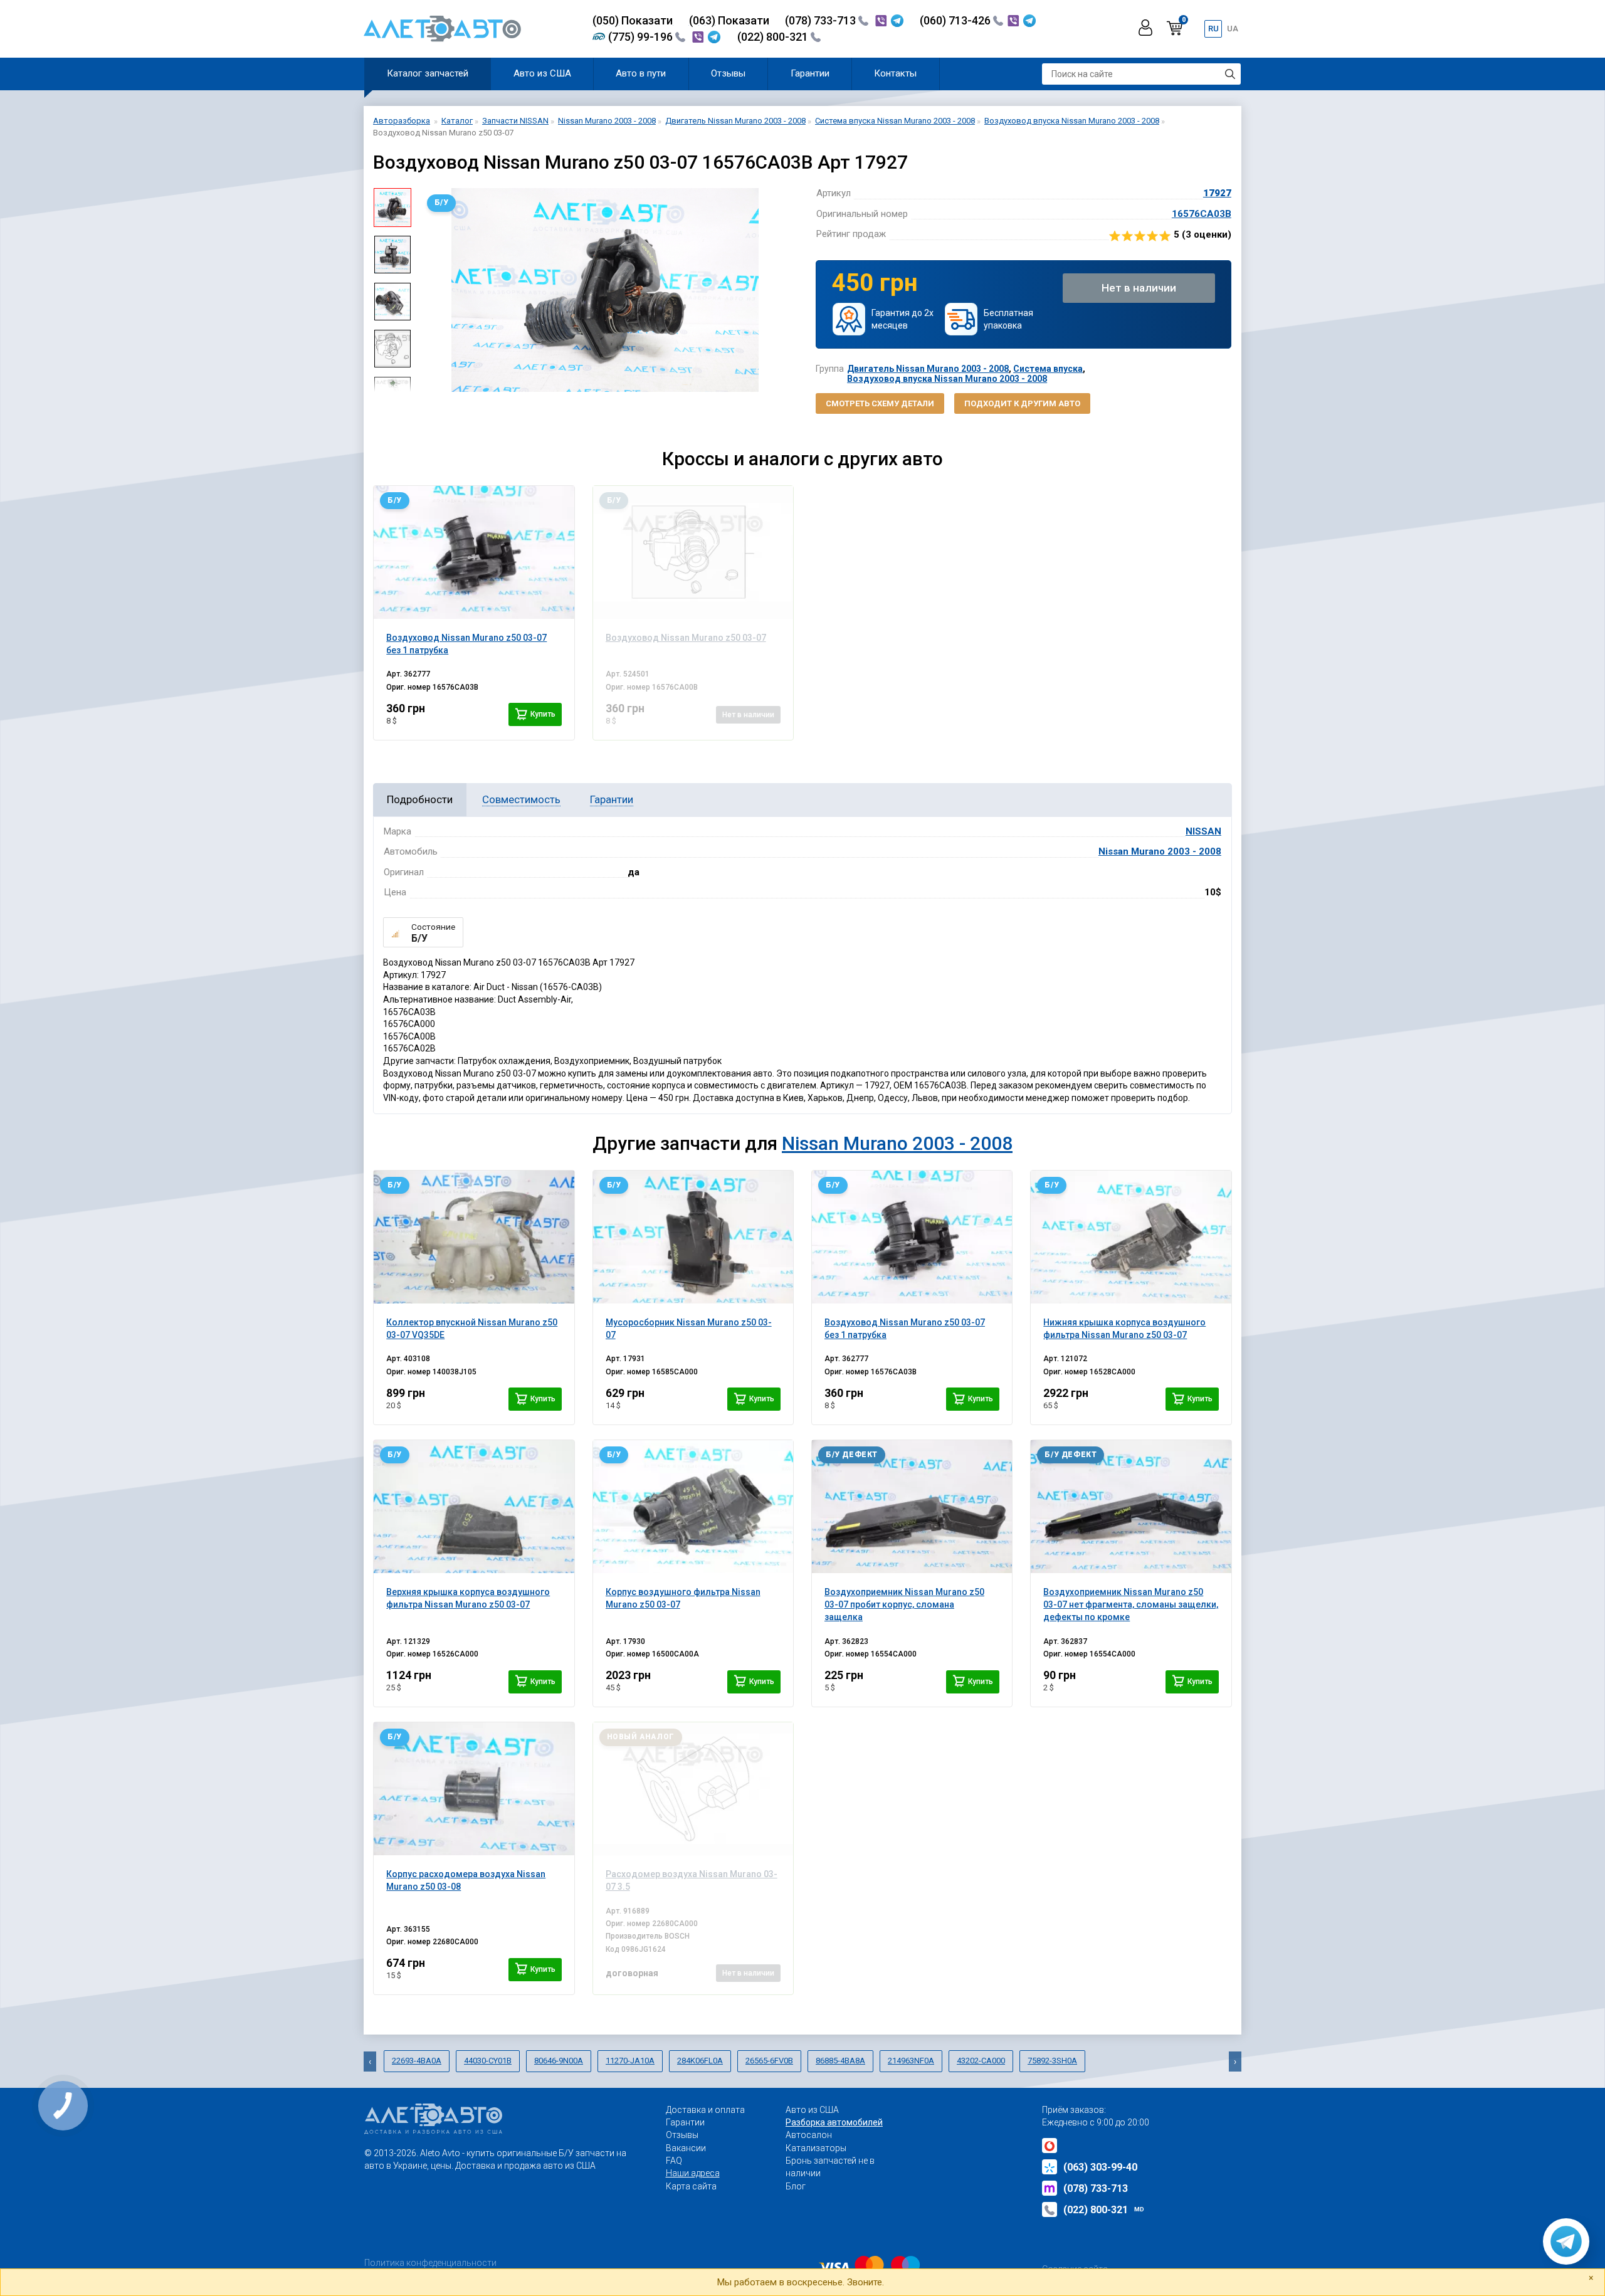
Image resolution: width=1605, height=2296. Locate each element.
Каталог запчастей (428, 73)
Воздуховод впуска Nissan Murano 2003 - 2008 (947, 379)
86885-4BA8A (840, 2061)
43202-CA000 (981, 2061)
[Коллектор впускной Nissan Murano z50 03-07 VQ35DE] (474, 1237)
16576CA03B (1202, 214)
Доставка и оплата (705, 2110)
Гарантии (810, 73)
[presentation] (430, 290)
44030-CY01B (488, 2061)
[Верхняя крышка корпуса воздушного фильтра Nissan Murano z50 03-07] (474, 1507)
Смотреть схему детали (880, 403)
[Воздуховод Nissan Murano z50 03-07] (693, 552)
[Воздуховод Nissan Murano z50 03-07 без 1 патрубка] (474, 552)
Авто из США (542, 73)
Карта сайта (691, 2186)
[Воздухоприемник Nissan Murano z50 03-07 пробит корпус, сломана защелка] (912, 1507)
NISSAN (1203, 831)
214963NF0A (911, 2061)
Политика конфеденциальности (430, 2263)
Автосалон (809, 2135)
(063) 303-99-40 (1100, 2167)
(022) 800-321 (774, 37)
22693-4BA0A (417, 2061)
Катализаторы (816, 2148)
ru (1213, 29)
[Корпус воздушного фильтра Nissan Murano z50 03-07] (693, 1507)
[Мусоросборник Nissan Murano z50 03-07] (693, 1237)
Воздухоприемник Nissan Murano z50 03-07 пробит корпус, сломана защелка (904, 1605)
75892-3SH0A (1052, 2061)
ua (1233, 29)
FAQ (674, 2161)
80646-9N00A (559, 2061)
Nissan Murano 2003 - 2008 (1160, 851)
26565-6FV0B (769, 2061)
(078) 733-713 (822, 20)
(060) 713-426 (956, 20)
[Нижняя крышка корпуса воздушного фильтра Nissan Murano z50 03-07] (1131, 1237)
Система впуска (1048, 369)
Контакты (895, 73)
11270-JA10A (630, 2061)
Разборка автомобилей (834, 2122)
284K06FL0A (700, 2061)
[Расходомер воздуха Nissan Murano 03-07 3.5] (693, 1789)
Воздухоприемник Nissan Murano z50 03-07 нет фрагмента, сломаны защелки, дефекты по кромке (1131, 1605)
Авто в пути (641, 73)
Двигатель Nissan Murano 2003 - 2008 (928, 369)
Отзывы (728, 73)
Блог (796, 2186)
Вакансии (686, 2148)
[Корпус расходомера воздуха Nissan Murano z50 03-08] (474, 1789)
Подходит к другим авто (1022, 403)
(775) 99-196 (642, 37)
